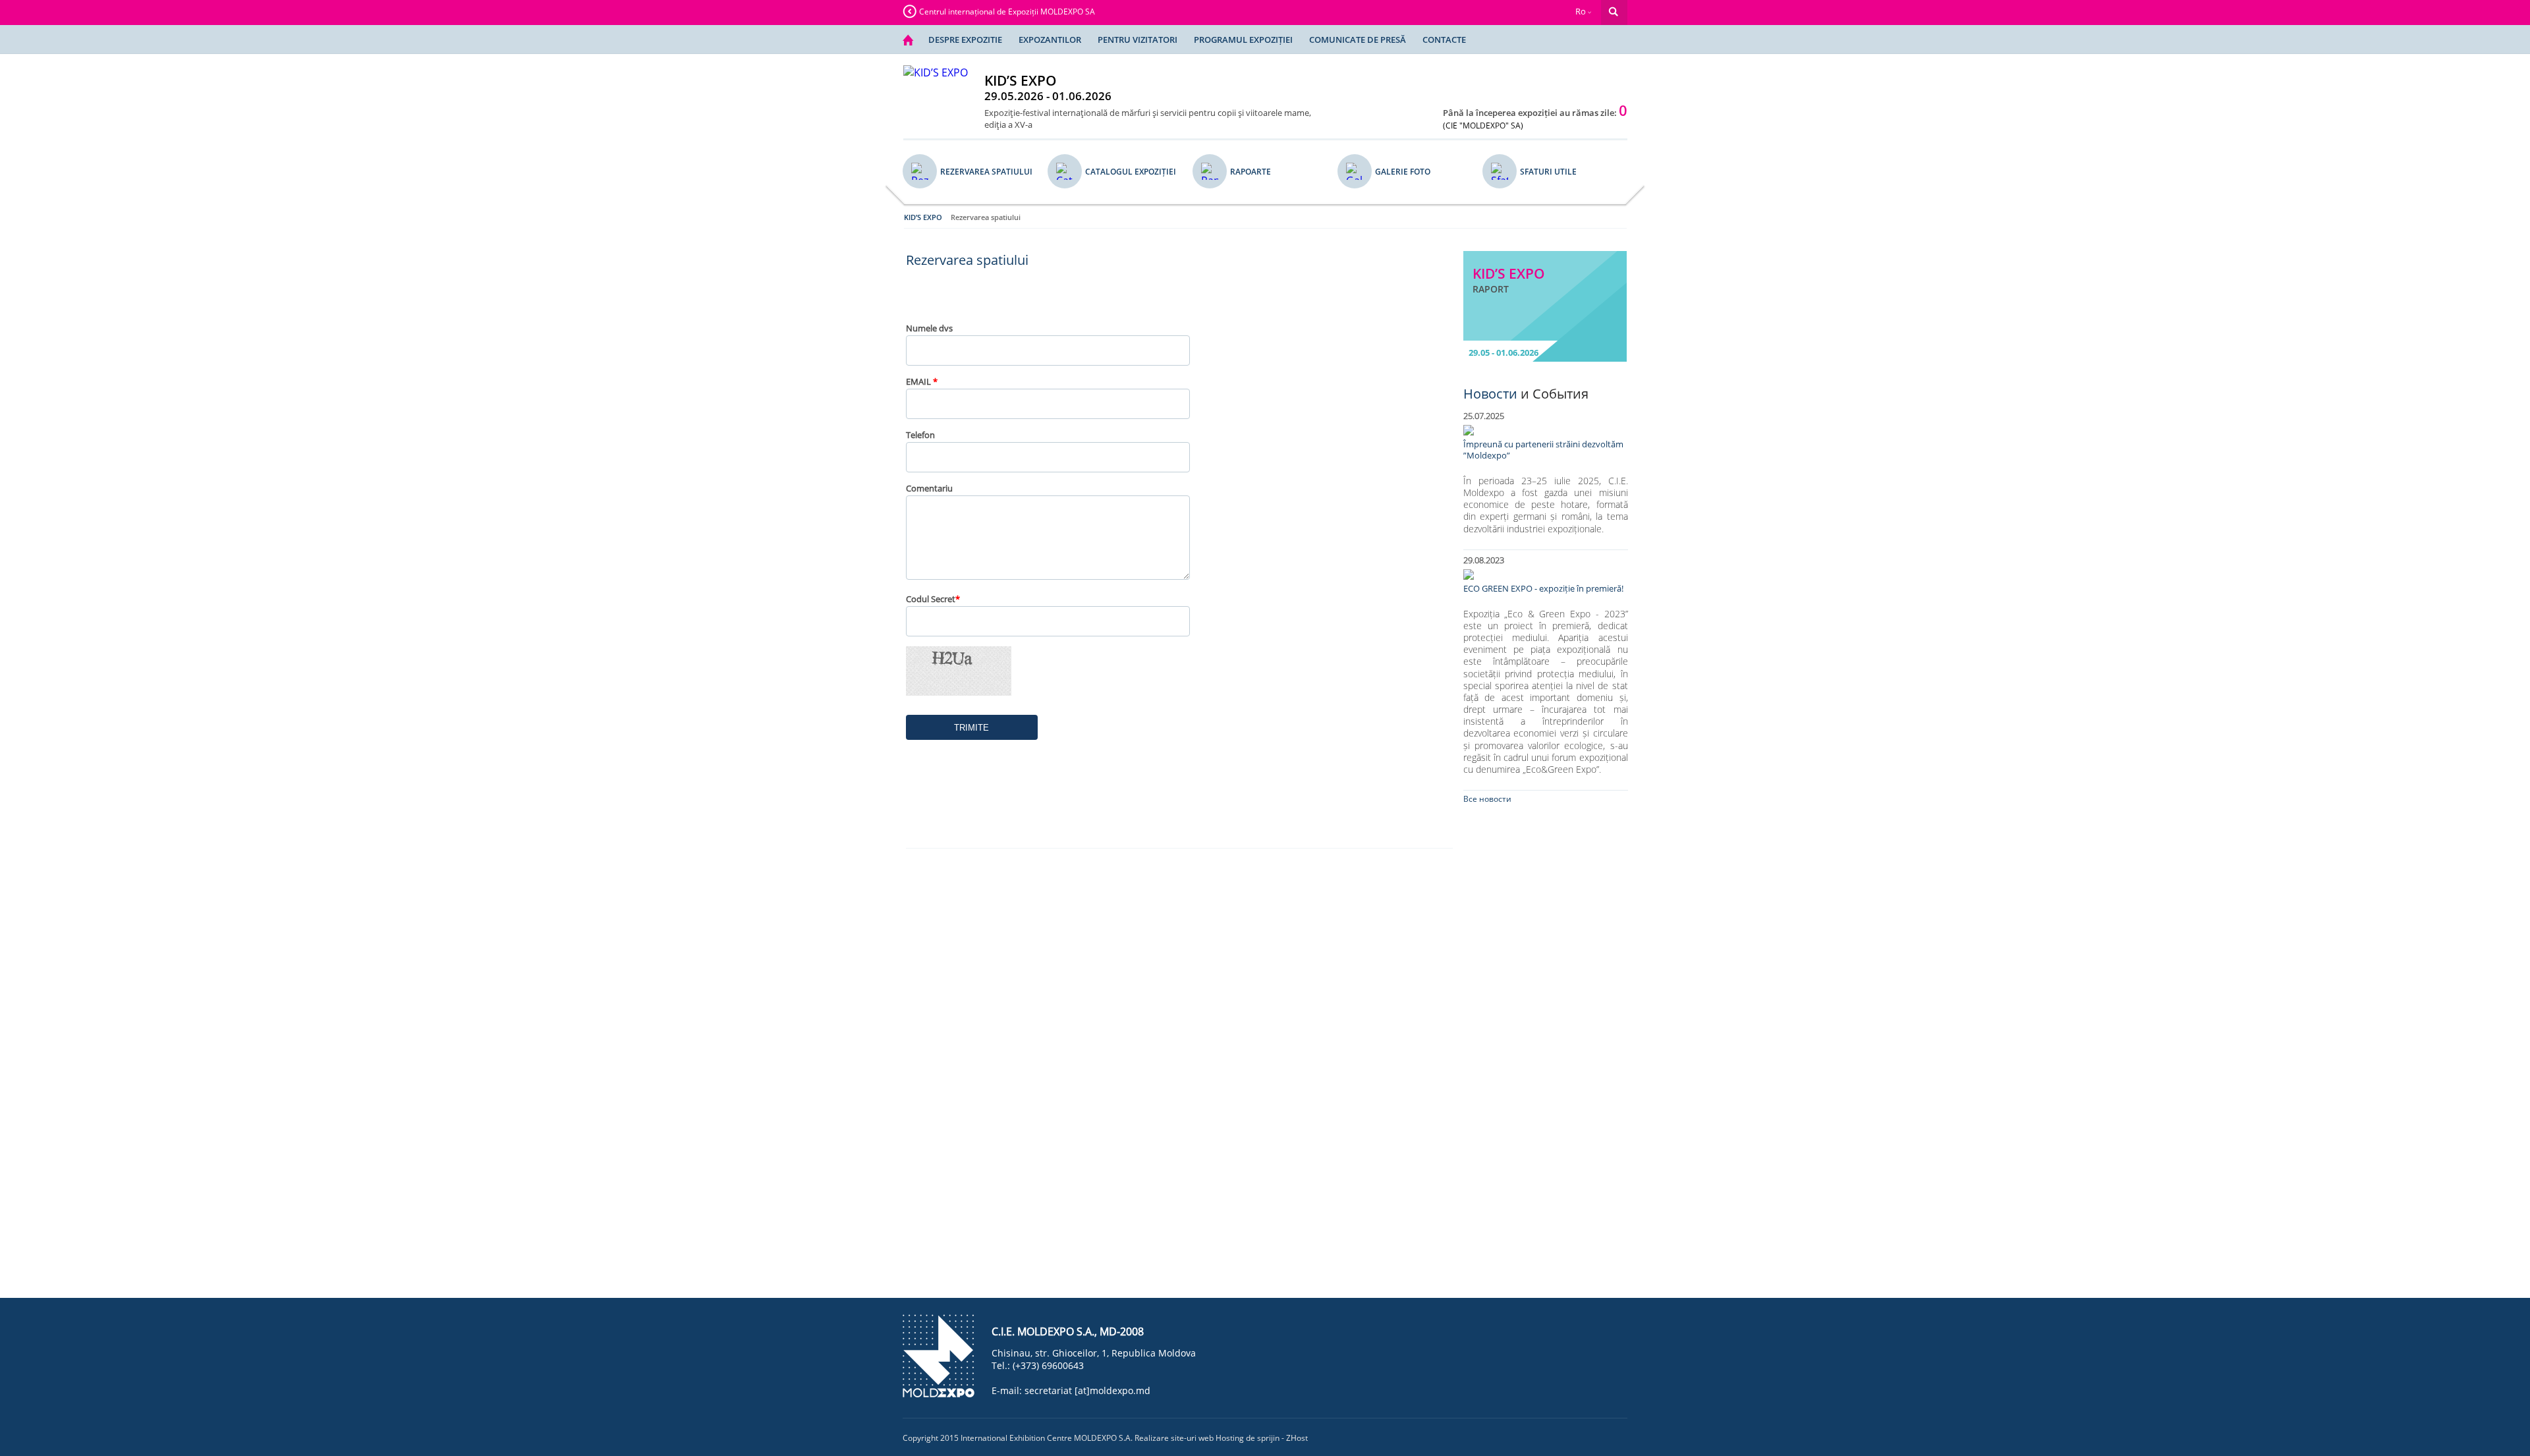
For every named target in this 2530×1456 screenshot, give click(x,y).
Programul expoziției (1243, 40)
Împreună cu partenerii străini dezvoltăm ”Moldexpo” (1543, 450)
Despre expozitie (965, 40)
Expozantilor (1050, 40)
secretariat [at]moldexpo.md (1087, 1390)
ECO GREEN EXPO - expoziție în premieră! (1543, 589)
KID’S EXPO (923, 217)
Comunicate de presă (1358, 40)
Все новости (1487, 799)
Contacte (1444, 40)
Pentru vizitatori (1138, 40)
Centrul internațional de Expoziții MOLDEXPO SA (1007, 12)
